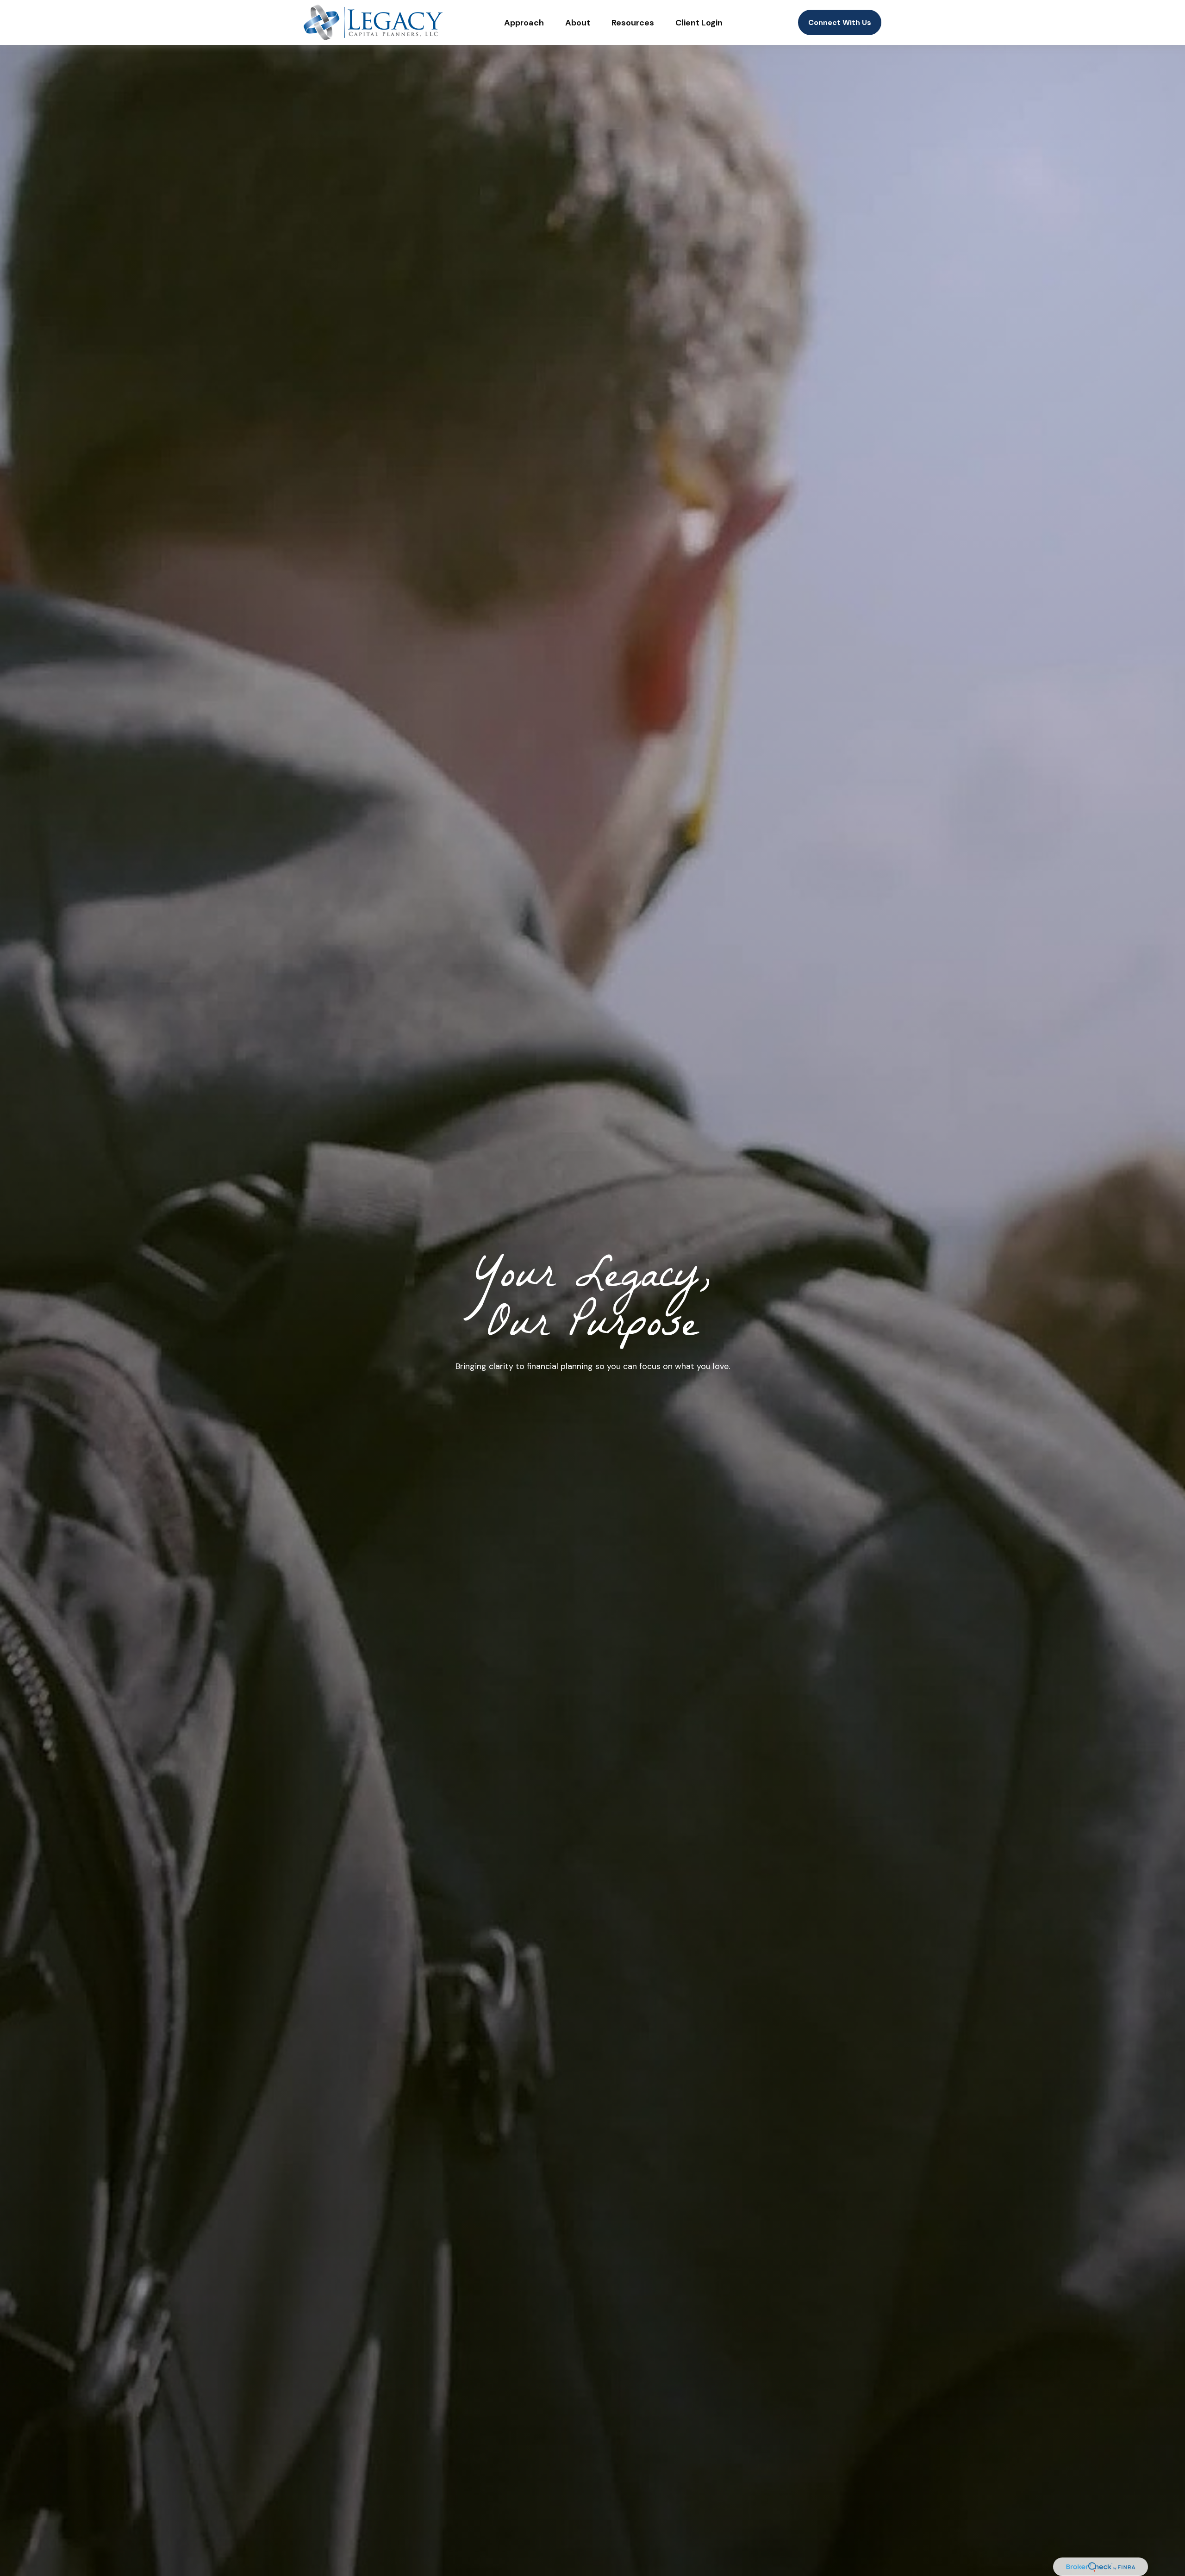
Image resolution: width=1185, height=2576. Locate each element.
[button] (524, 22)
